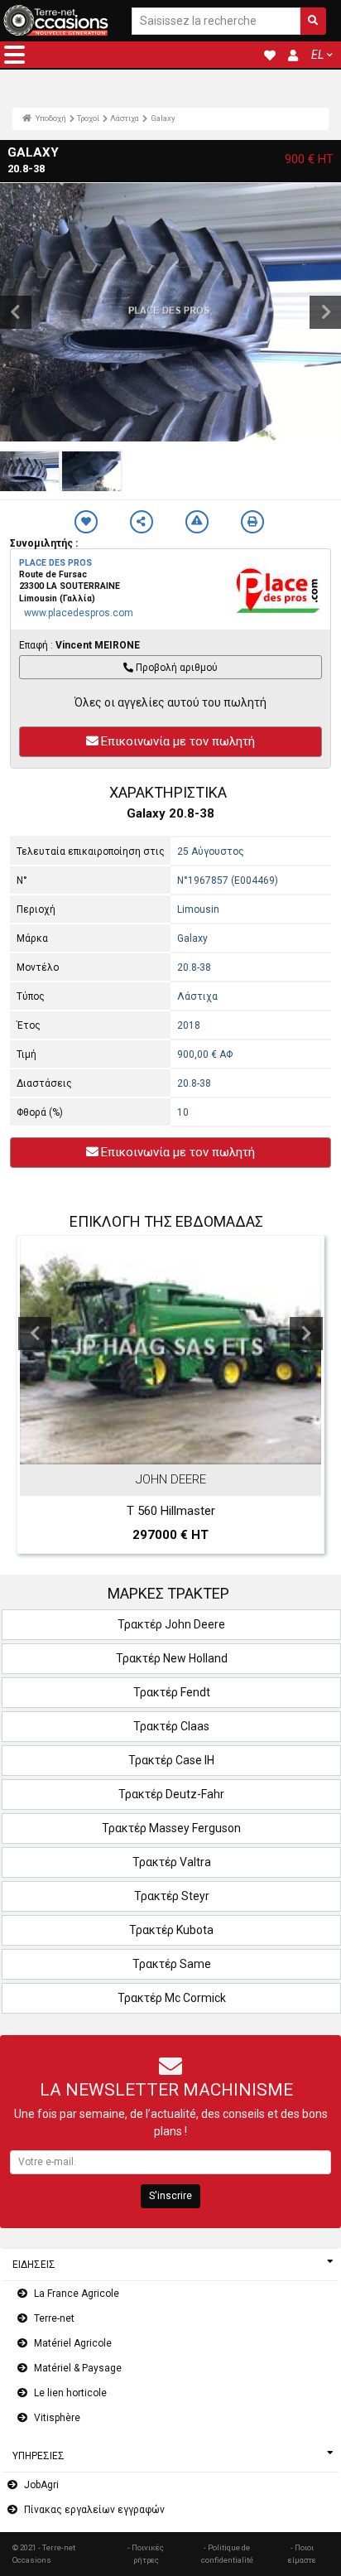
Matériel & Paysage (78, 2368)
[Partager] (142, 522)
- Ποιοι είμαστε (302, 2553)
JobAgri (41, 2485)
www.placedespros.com (79, 613)
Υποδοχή (50, 118)
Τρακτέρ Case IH (171, 1760)
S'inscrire (170, 2196)
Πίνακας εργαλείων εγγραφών (94, 2510)
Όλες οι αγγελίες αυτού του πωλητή (170, 702)
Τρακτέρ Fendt (172, 1692)
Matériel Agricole (73, 2343)
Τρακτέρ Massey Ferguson (171, 1828)
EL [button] (317, 55)
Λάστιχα (125, 118)
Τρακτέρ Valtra (172, 1862)
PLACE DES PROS (55, 563)
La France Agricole (77, 2294)
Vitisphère (57, 2418)
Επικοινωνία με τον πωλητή (178, 741)
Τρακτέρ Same (172, 1964)
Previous (35, 1334)
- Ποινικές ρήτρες (146, 2553)
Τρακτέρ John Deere (171, 1624)
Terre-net (54, 2318)
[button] (14, 55)
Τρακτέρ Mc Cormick (172, 1998)
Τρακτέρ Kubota (171, 1930)
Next (306, 1334)
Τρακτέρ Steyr (172, 1896)
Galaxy (163, 118)
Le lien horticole (70, 2393)
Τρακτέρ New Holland (172, 1658)
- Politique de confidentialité (227, 2553)
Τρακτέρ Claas (171, 1726)
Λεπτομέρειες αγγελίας (179, 1449)
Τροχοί (88, 118)
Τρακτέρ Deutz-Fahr (171, 1794)
